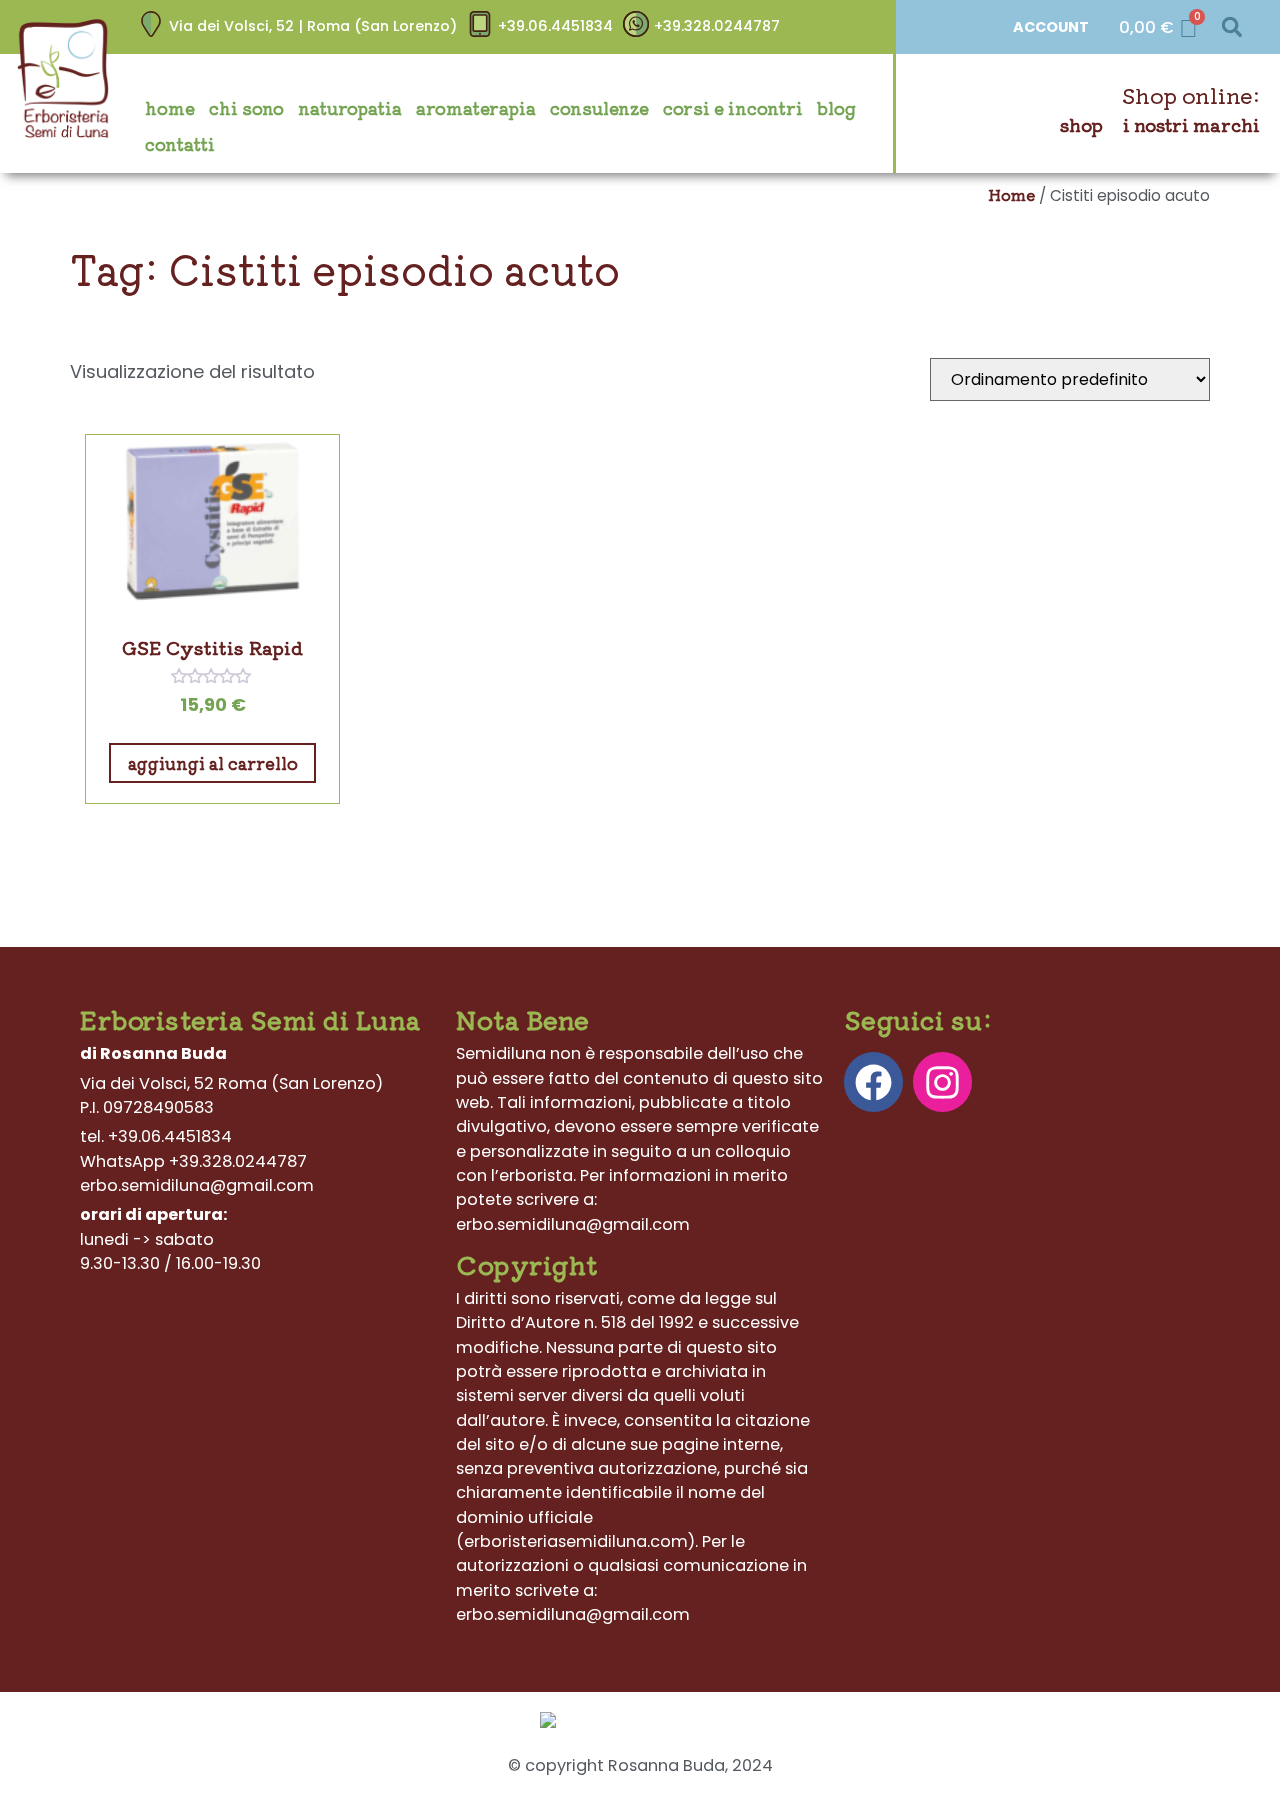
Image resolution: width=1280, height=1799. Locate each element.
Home (170, 108)
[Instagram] (942, 1081)
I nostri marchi (1191, 124)
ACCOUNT (1051, 27)
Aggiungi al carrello (213, 763)
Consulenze (599, 108)
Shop (1081, 124)
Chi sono (246, 108)
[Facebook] (873, 1081)
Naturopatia (350, 108)
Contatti (180, 144)
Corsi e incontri (733, 108)
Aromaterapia (476, 108)
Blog (836, 108)
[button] (1231, 27)
